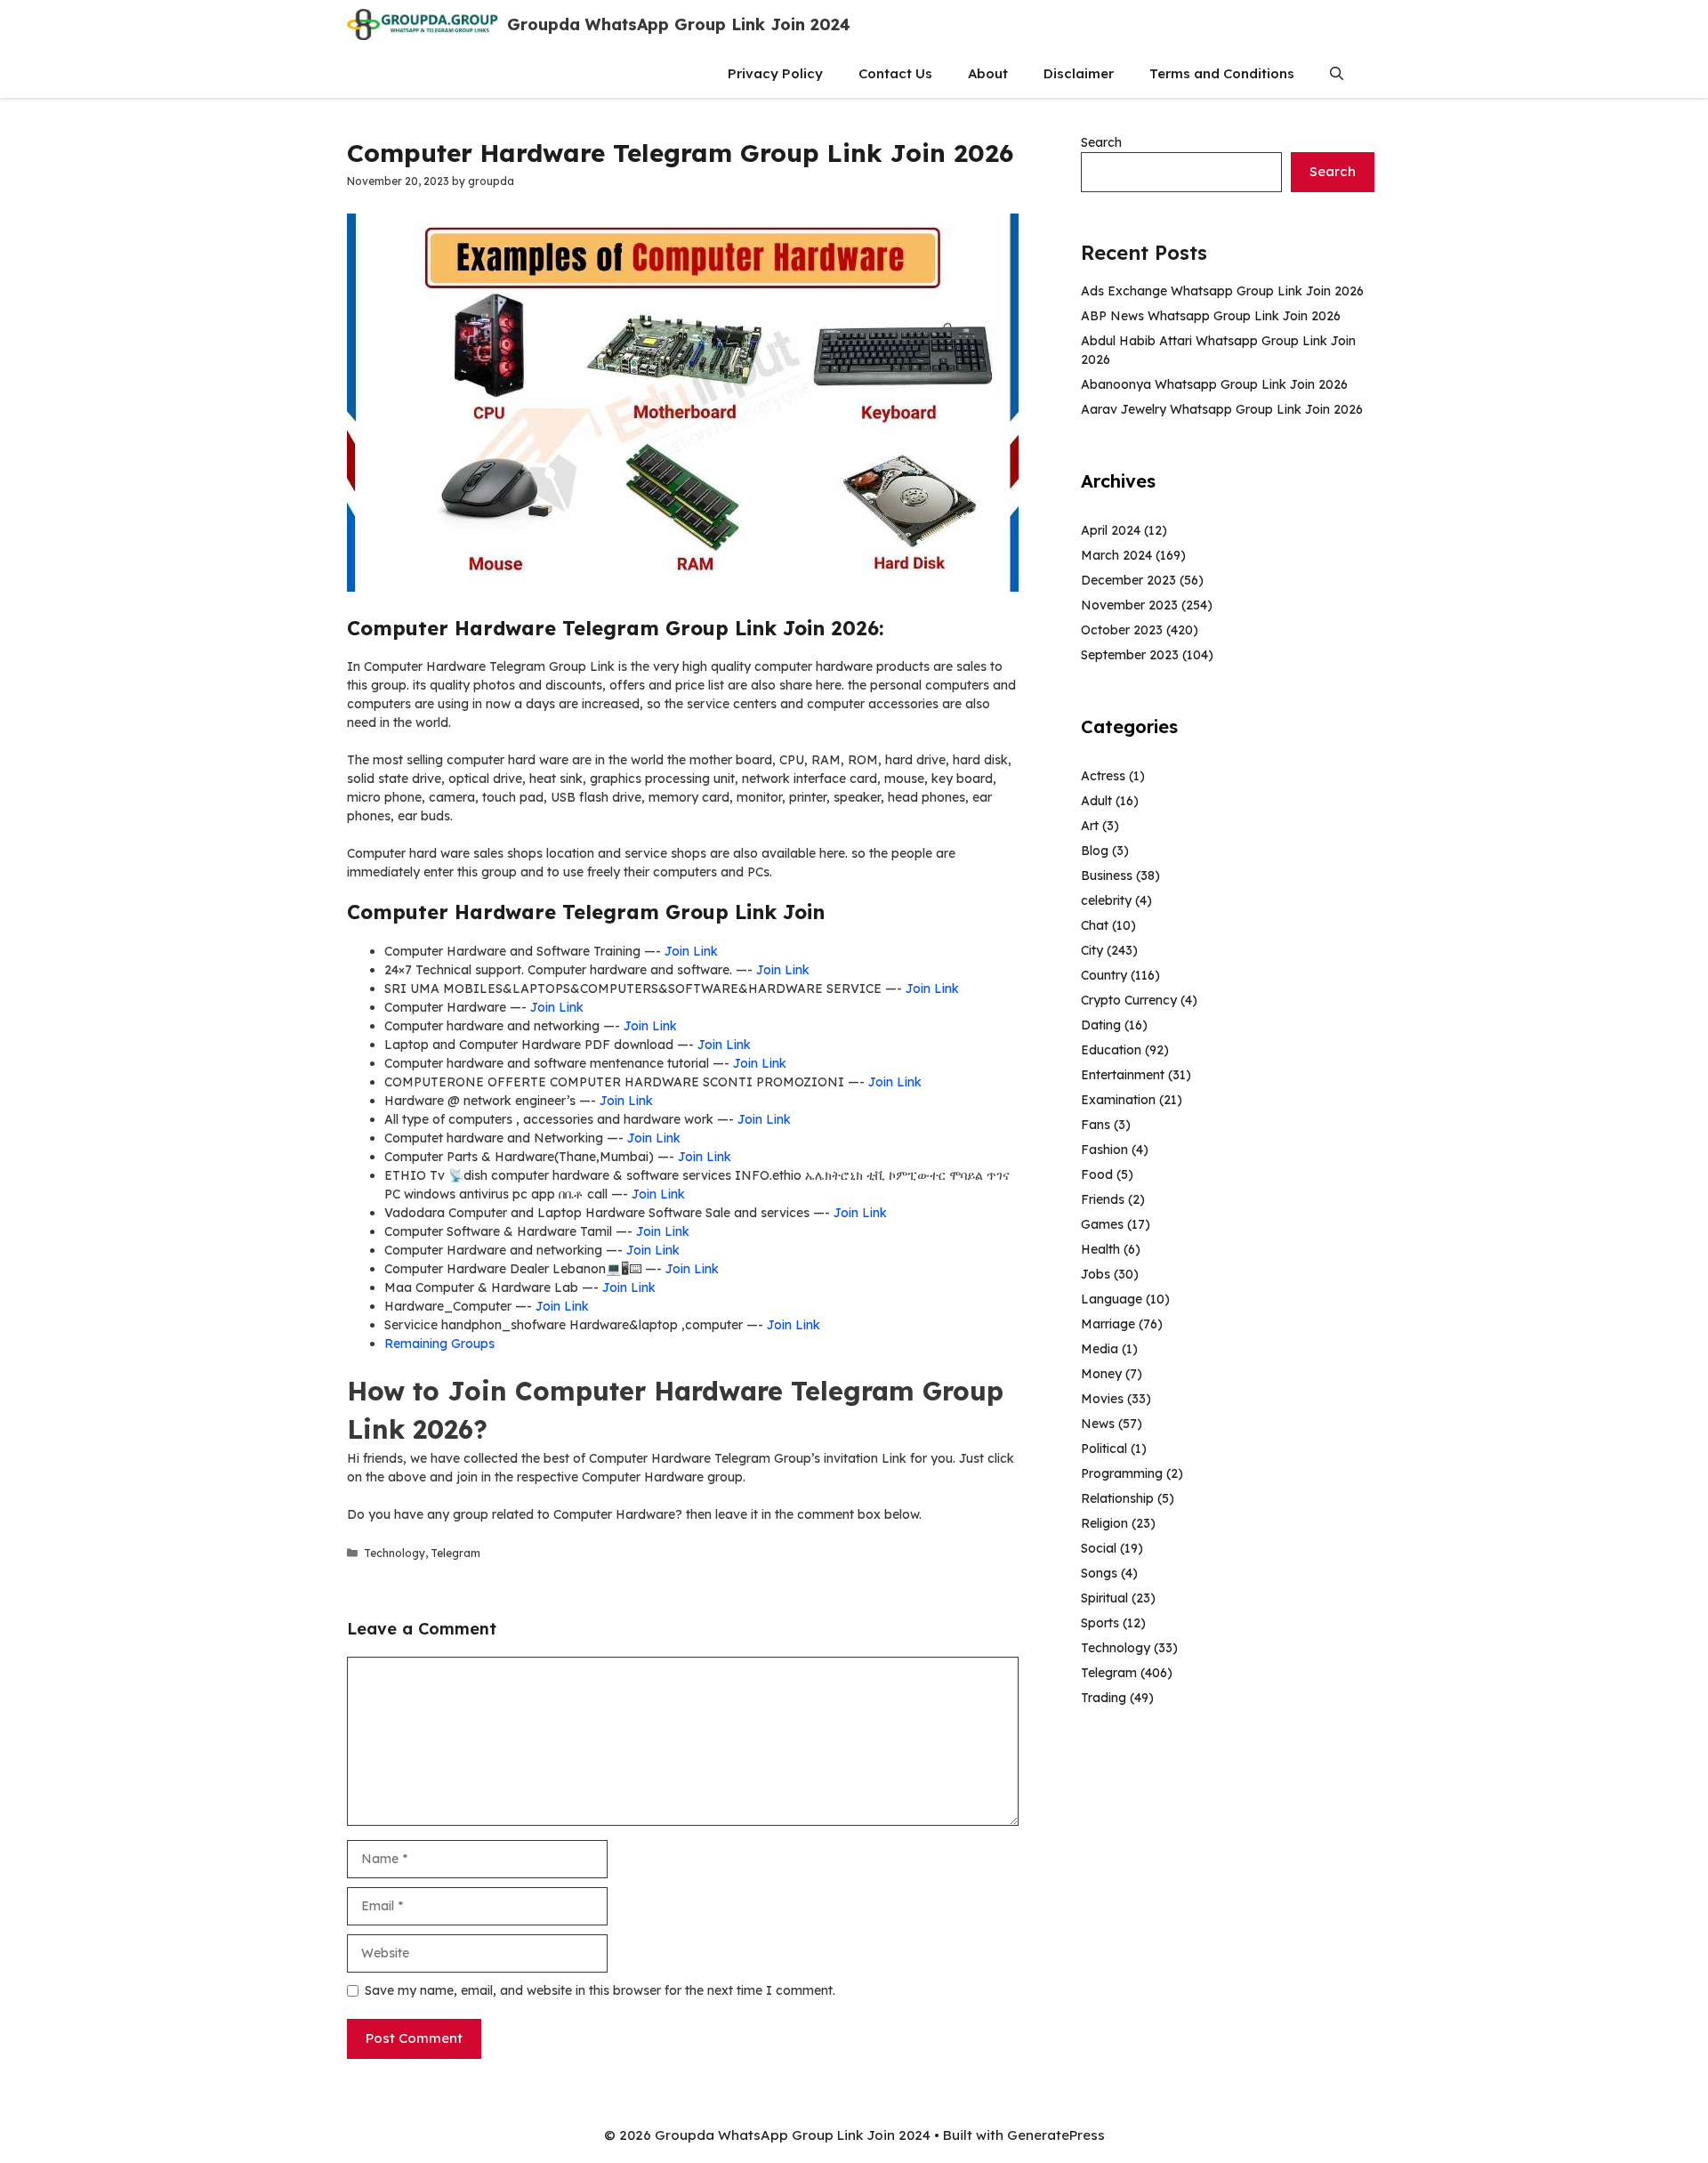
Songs (1099, 1573)
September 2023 (1130, 655)
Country (1104, 975)
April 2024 (1111, 530)
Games (1102, 1224)
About (988, 73)
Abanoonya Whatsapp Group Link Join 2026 (1214, 384)
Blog (1095, 851)
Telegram (455, 1553)
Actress (1103, 776)
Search (1101, 142)
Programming (1122, 1473)
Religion (1104, 1523)
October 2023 (1122, 630)
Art (1090, 826)
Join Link (691, 951)
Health (1100, 1249)
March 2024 (1116, 555)
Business (1107, 876)
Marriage (1108, 1324)
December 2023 (1128, 580)
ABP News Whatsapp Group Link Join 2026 (1211, 316)
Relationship (1117, 1498)
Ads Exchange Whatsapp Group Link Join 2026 (1222, 291)
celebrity (1106, 900)
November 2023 (1129, 605)
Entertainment (1123, 1075)
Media (1100, 1349)
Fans (1096, 1125)
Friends (1103, 1199)
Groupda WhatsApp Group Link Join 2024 (679, 24)
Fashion (1104, 1150)
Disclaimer (1079, 73)
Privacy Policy (775, 73)
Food (1097, 1174)
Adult (1096, 801)
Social (1099, 1548)
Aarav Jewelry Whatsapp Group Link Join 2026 (1222, 409)
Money (1101, 1374)
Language (1112, 1299)
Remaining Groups (439, 1344)
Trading (1104, 1698)
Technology (395, 1553)
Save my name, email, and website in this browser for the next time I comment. (600, 1990)
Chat (1095, 925)
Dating (1101, 1025)
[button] (1337, 73)
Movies (1102, 1399)
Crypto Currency (1129, 1000)
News (1098, 1424)
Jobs (1096, 1274)
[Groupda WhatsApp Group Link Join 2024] (423, 24)
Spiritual (1104, 1598)
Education (1111, 1050)
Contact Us (895, 73)
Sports (1100, 1623)
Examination (1118, 1100)
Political (1104, 1449)
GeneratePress (1056, 2135)
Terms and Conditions (1222, 73)
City (1092, 950)
